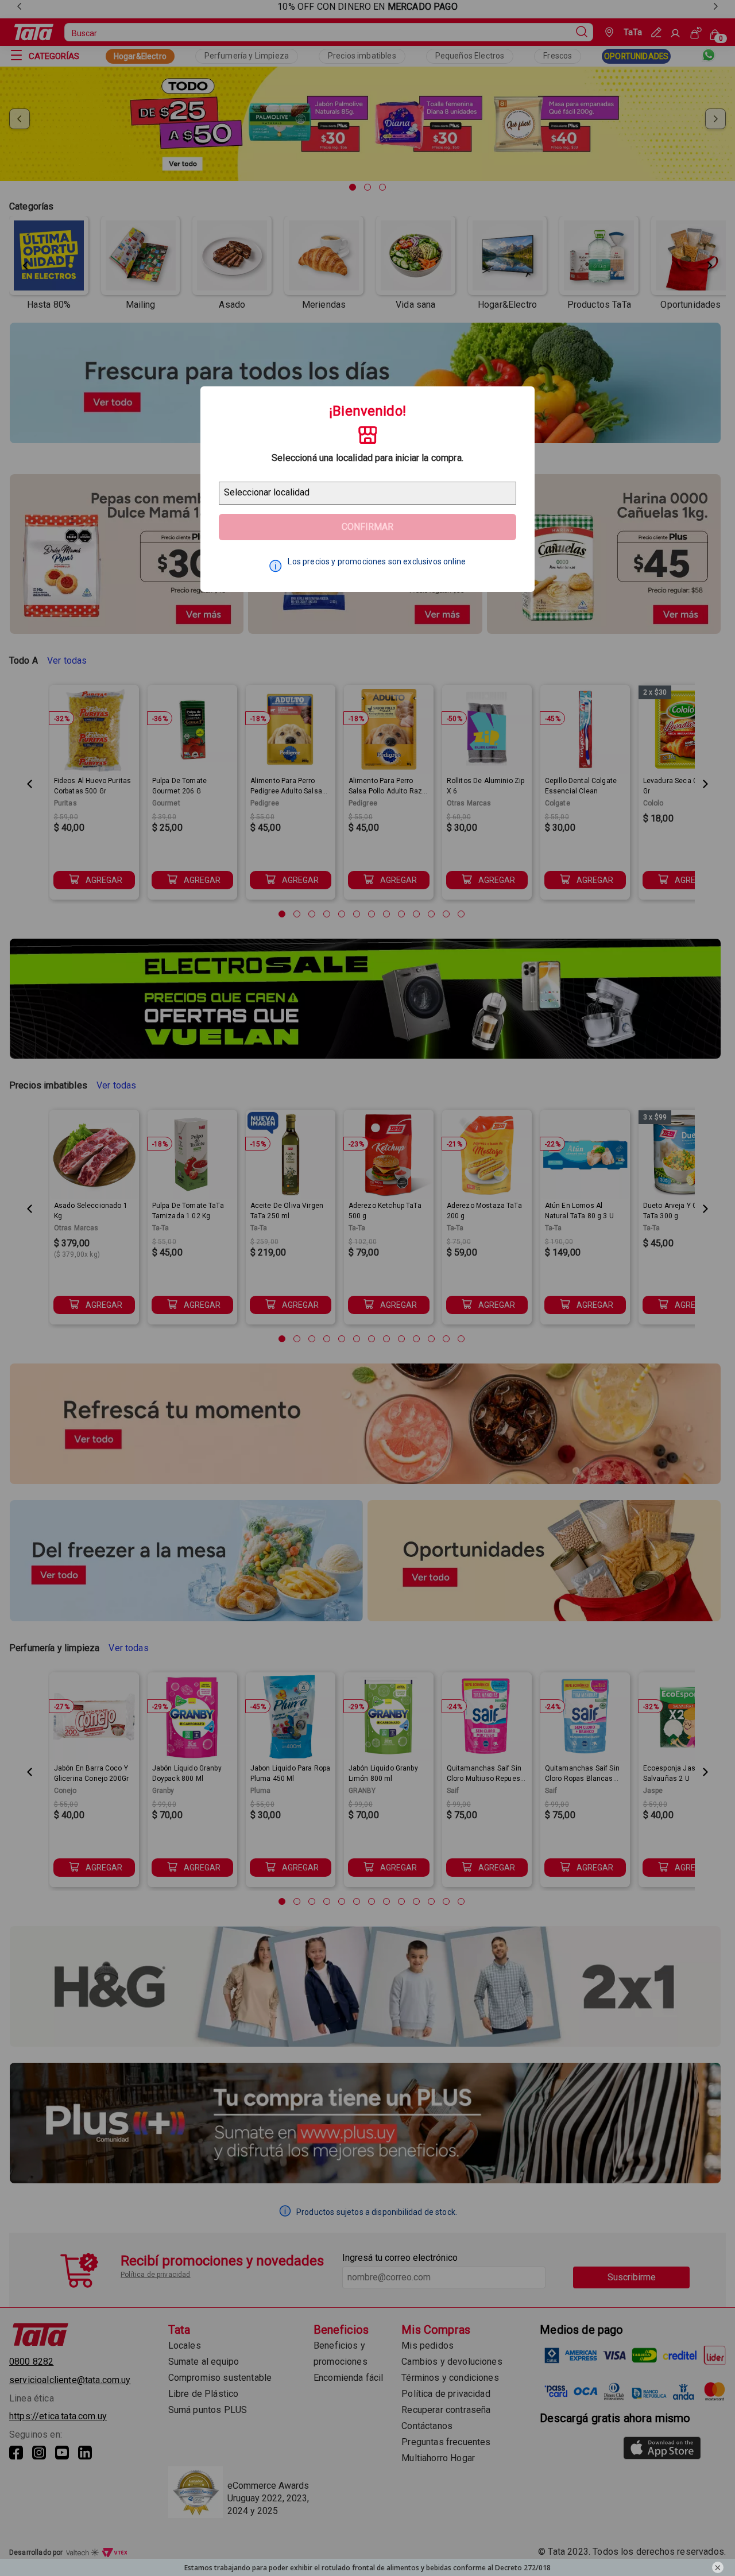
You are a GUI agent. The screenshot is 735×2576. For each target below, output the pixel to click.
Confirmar (367, 527)
